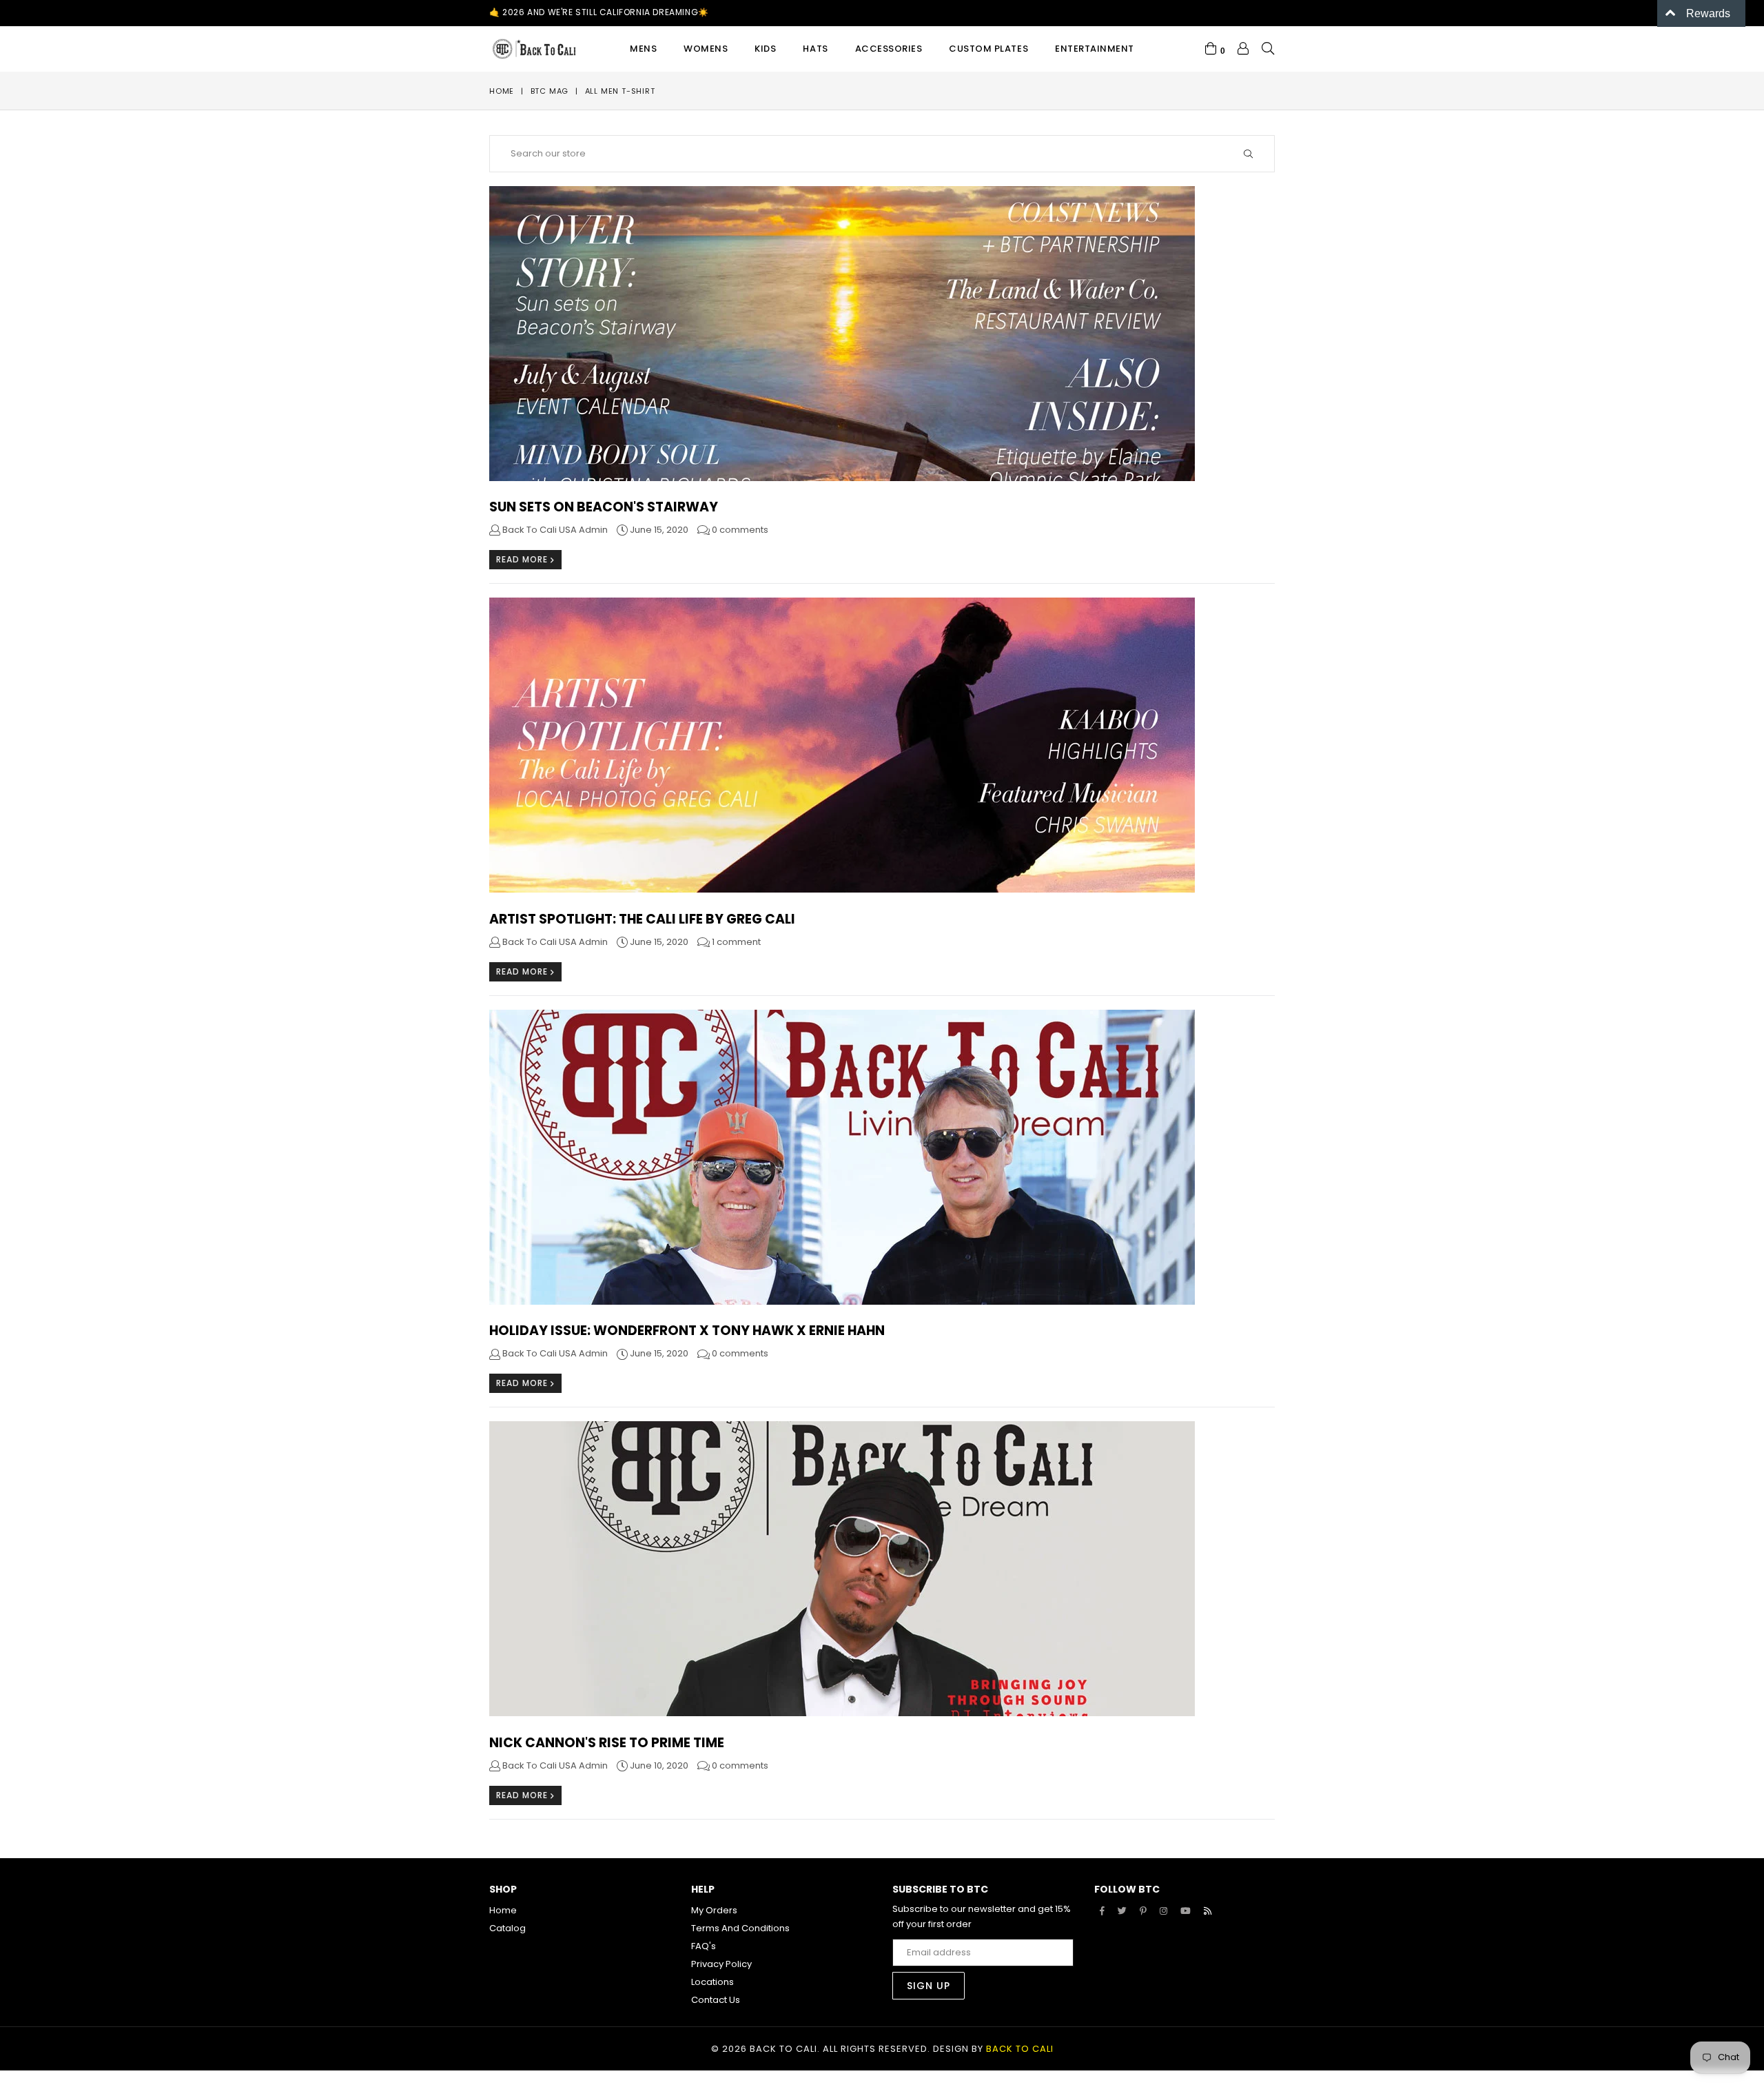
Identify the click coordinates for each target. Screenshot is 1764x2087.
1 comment (736, 942)
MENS (643, 49)
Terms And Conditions (740, 1928)
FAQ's (704, 1946)
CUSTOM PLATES (988, 49)
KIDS (765, 49)
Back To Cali (1020, 2049)
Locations (712, 1982)
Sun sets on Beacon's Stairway (604, 507)
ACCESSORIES (889, 49)
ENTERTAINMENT (1095, 49)
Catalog (507, 1928)
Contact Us (716, 2000)
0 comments (740, 530)
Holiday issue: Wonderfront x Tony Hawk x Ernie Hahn (687, 1331)
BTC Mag (550, 91)
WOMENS (706, 49)
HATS (815, 49)
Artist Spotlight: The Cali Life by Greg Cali (642, 919)
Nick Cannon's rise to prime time (607, 1743)
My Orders (714, 1910)
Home (502, 91)
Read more (523, 559)
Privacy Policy (721, 1964)
